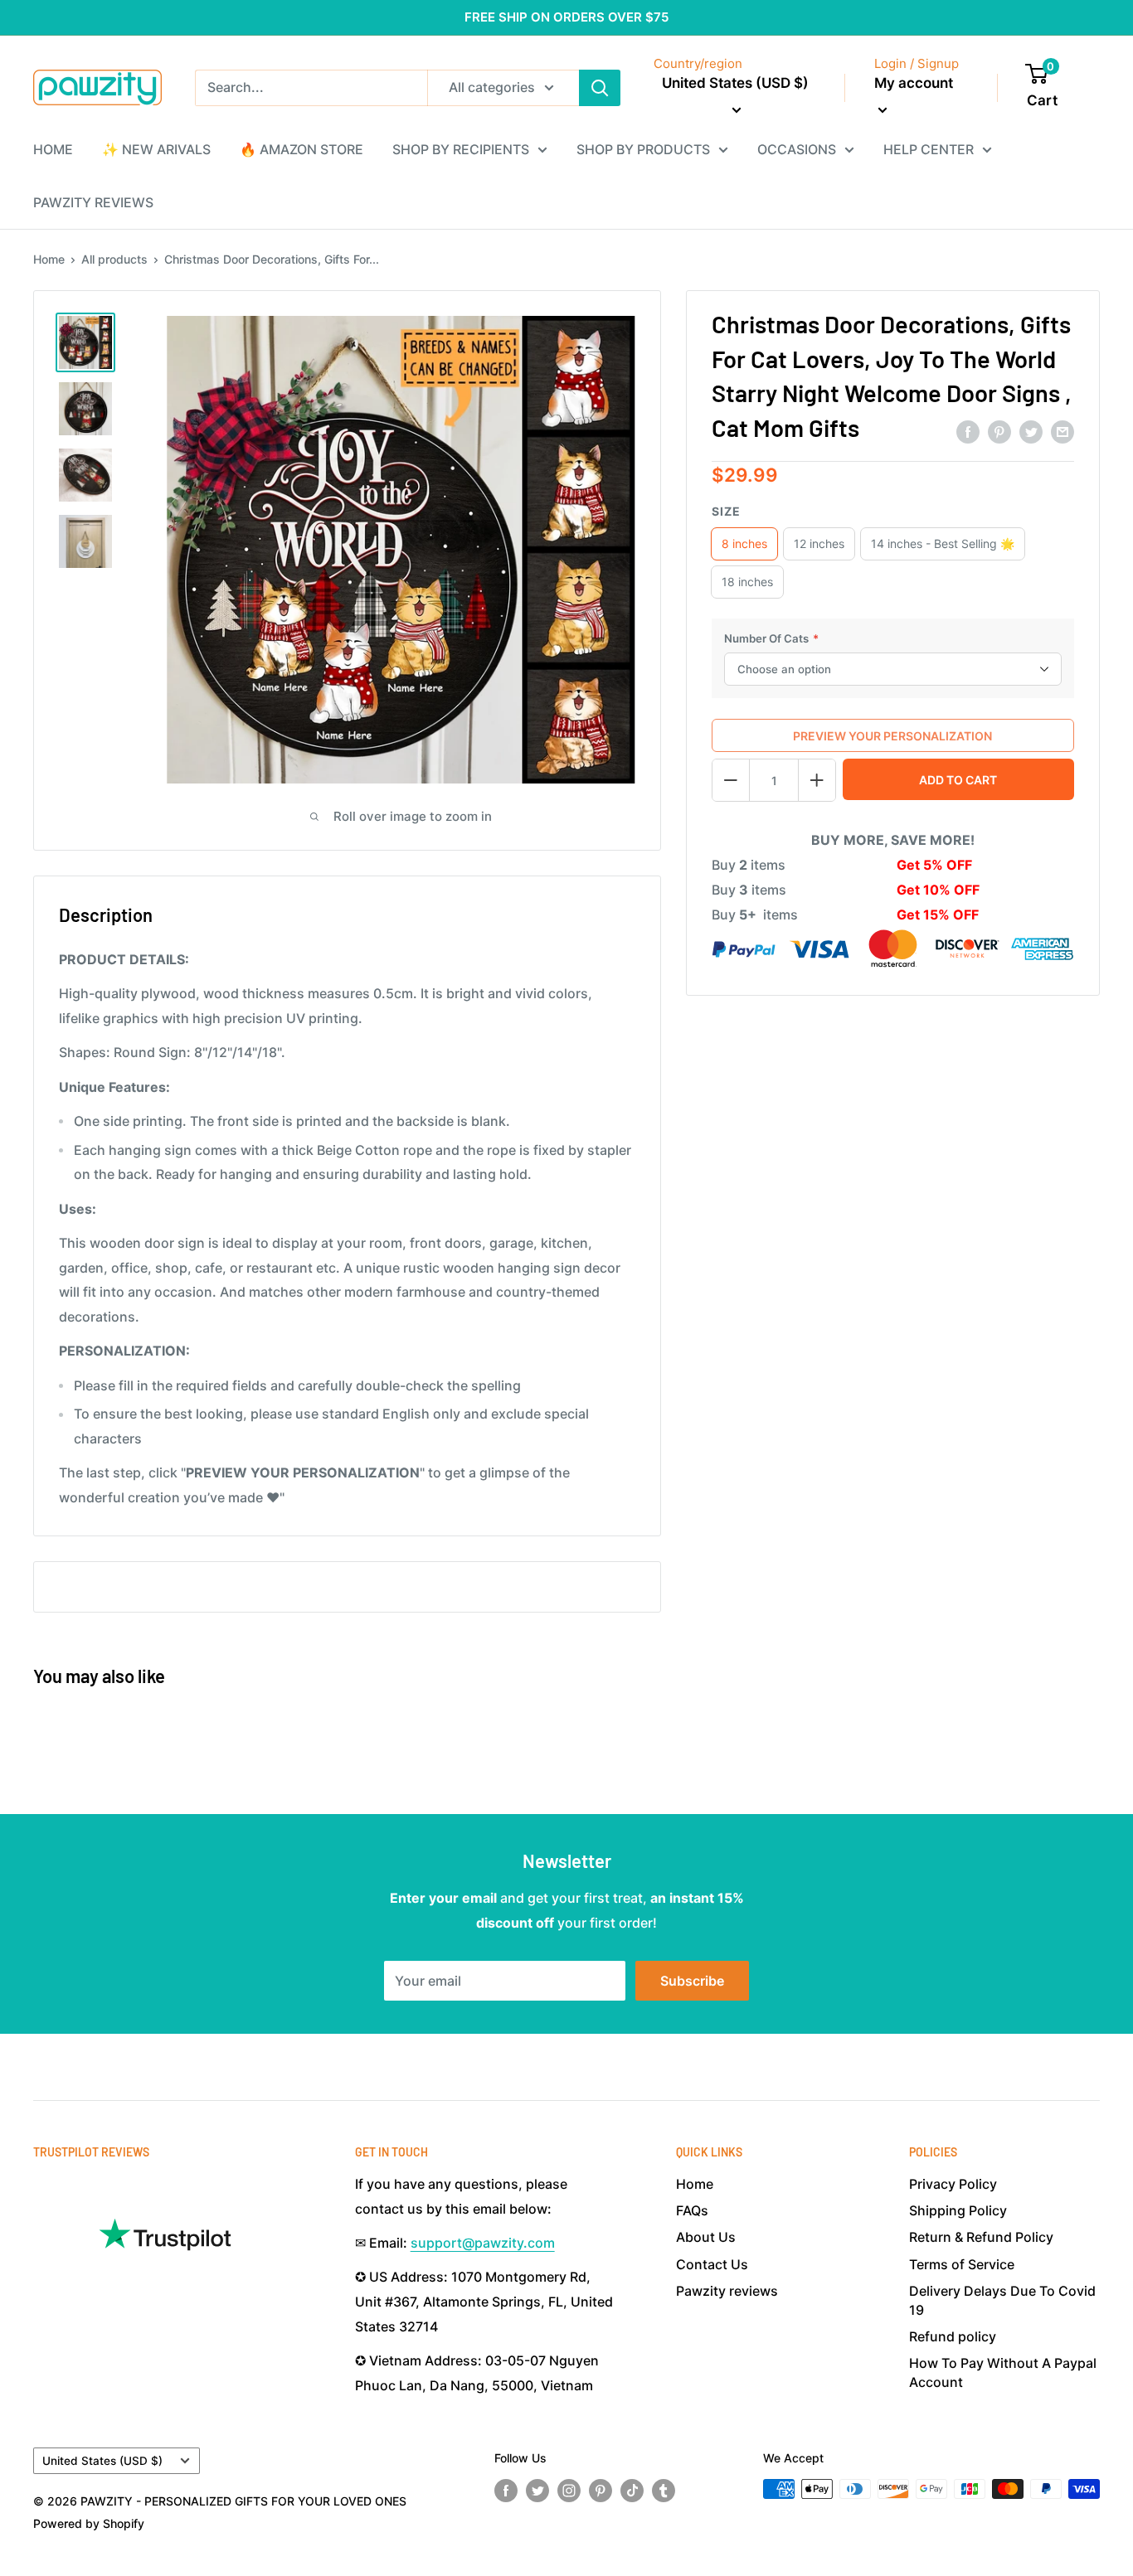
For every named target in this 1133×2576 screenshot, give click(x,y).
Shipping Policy (958, 2210)
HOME (53, 149)
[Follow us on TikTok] (632, 2491)
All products (114, 259)
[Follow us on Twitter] (537, 2491)
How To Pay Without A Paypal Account (1003, 2372)
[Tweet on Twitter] (1031, 432)
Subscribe (692, 1981)
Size (726, 511)
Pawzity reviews (727, 2291)
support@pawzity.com (483, 2243)
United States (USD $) (102, 2461)
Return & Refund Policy (981, 2237)
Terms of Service (962, 2264)
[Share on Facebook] (968, 432)
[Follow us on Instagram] (569, 2491)
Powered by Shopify (89, 2523)
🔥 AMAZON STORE (301, 149)
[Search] (600, 88)
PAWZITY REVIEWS (93, 202)
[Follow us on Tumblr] (664, 2491)
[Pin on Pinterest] (999, 432)
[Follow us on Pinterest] (601, 2491)
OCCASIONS (797, 149)
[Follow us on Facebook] (506, 2491)
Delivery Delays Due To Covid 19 (1002, 2300)
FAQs (692, 2210)
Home (49, 259)
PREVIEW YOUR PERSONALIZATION (892, 736)
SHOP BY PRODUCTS (643, 149)
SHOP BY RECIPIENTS (461, 149)
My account (914, 83)
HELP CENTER (929, 149)
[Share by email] (1062, 432)
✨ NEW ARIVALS (156, 149)
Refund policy (953, 2336)
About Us (706, 2237)
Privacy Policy (953, 2184)
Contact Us (712, 2264)
